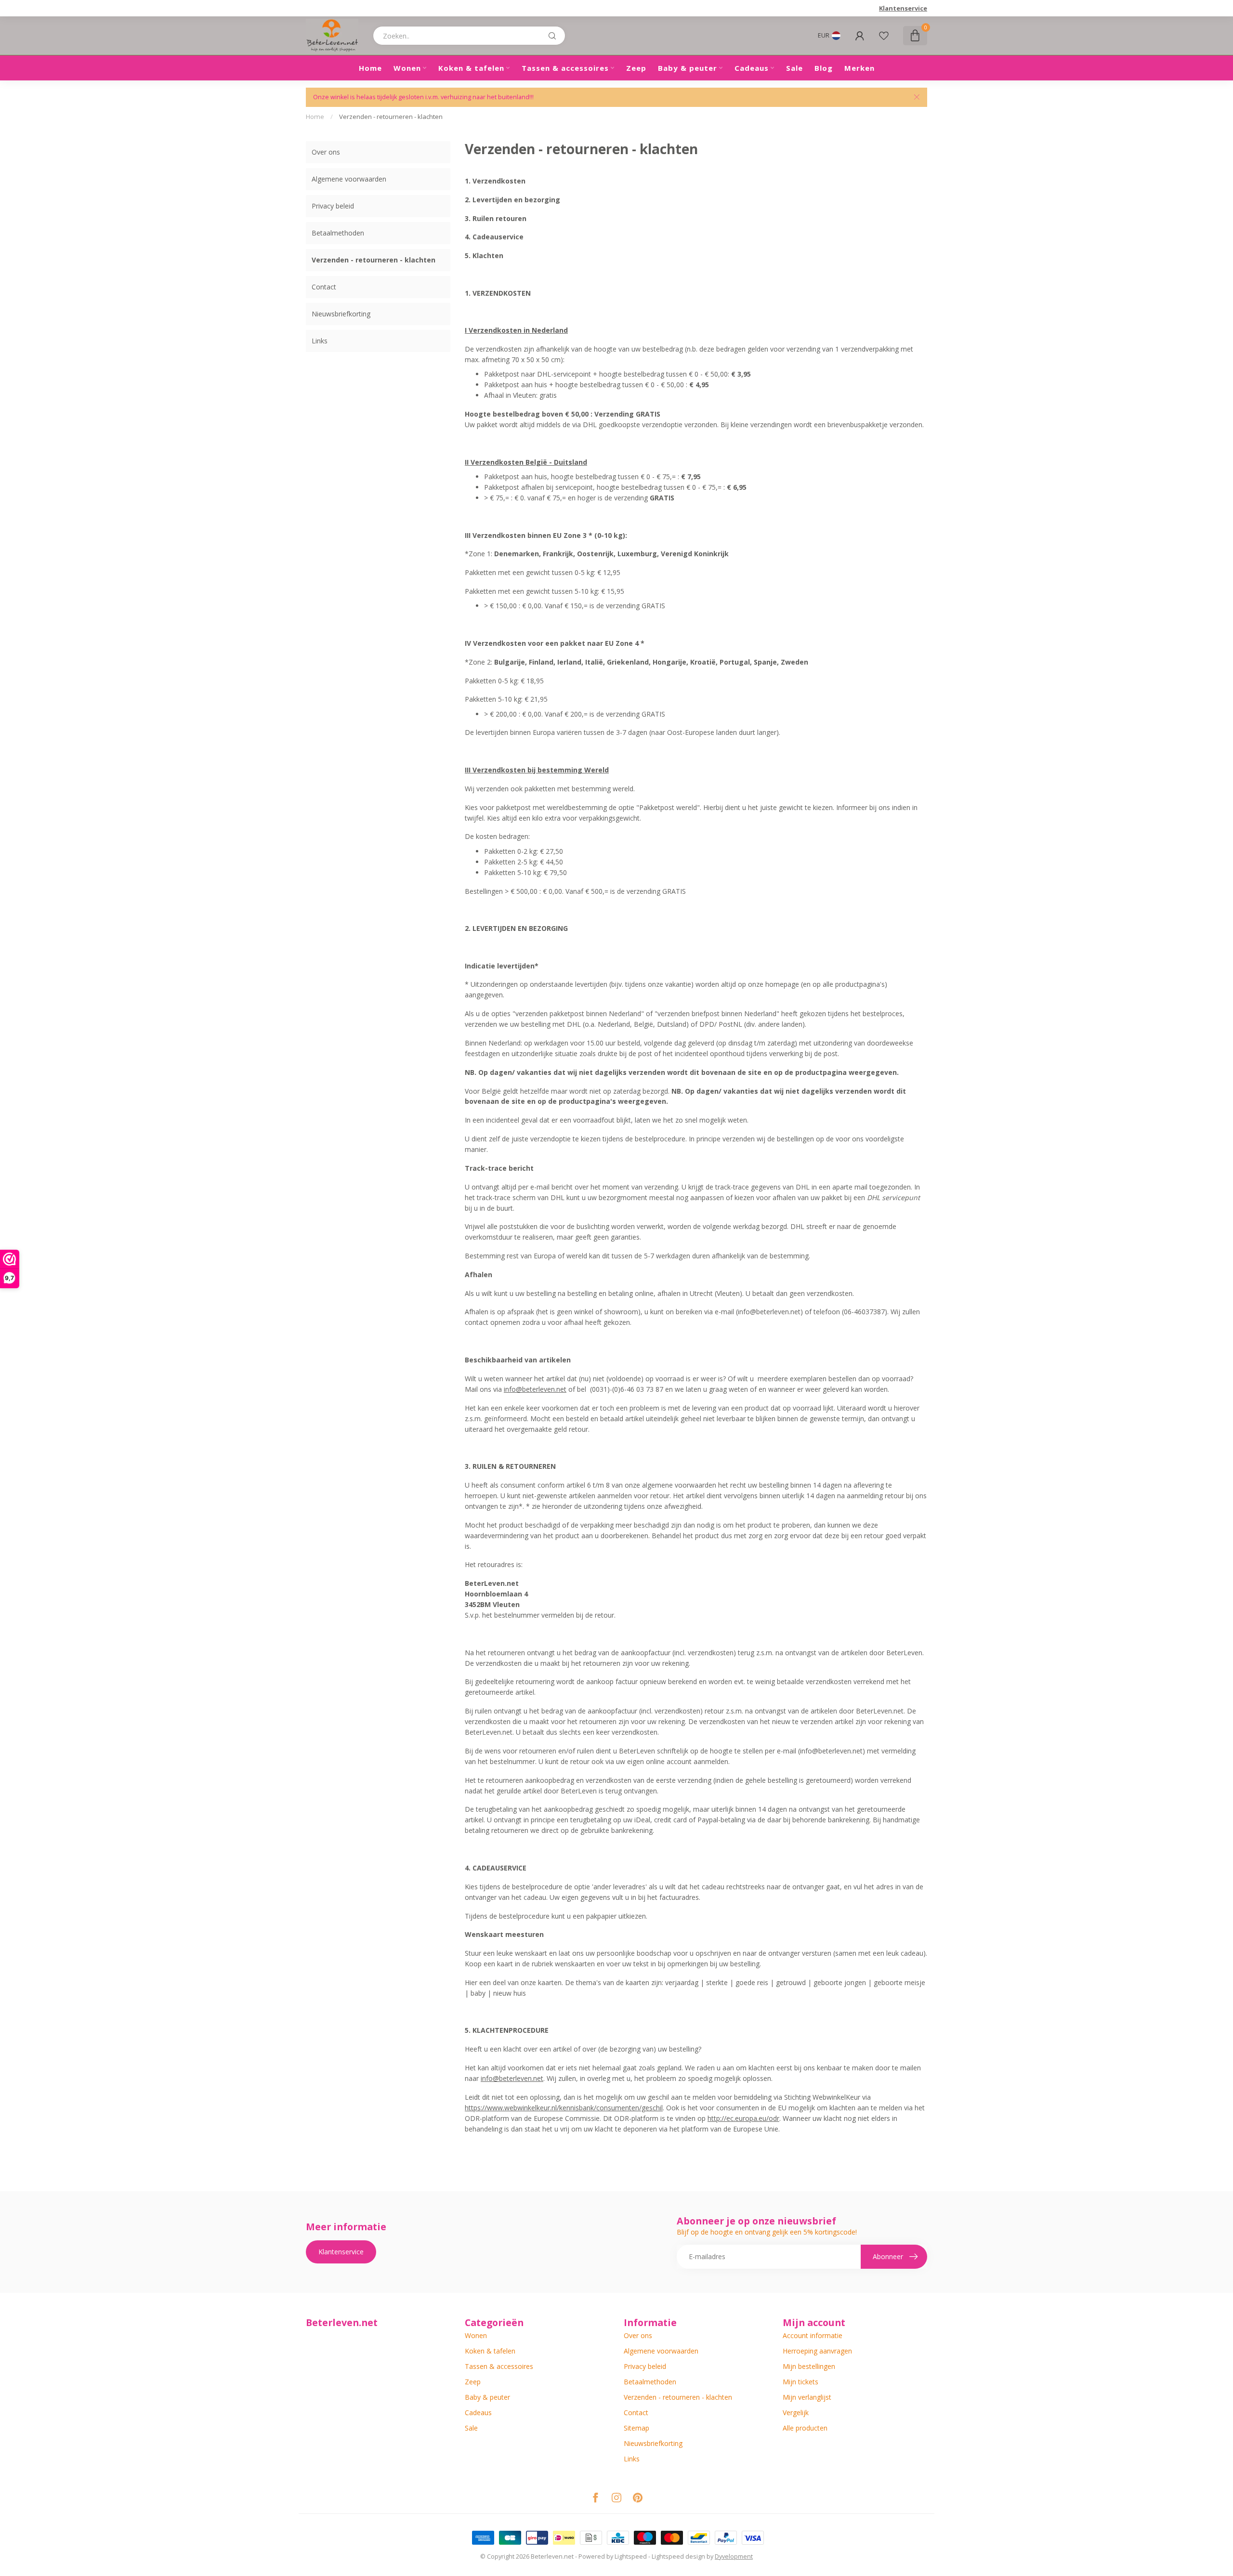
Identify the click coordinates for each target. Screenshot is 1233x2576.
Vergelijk (796, 2413)
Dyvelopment (734, 2556)
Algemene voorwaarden (349, 179)
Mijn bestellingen (809, 2366)
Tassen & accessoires (565, 68)
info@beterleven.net (535, 1389)
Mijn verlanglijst (807, 2397)
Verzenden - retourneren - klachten (391, 117)
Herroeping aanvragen (817, 2351)
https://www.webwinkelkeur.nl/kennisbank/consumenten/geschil (564, 2108)
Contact (324, 287)
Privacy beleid (333, 206)
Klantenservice (903, 8)
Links (320, 341)
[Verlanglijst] (884, 36)
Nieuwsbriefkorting (341, 314)
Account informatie (813, 2335)
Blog (824, 68)
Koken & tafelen (471, 68)
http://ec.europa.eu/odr (743, 2118)
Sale (794, 68)
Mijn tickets (800, 2382)
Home (370, 68)
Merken (859, 68)
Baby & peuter (688, 68)
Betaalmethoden (338, 233)
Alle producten (805, 2428)
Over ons (326, 152)
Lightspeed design (678, 2556)
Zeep (636, 68)
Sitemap (636, 2428)
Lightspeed (631, 2556)
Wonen (407, 68)
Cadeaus (752, 68)
